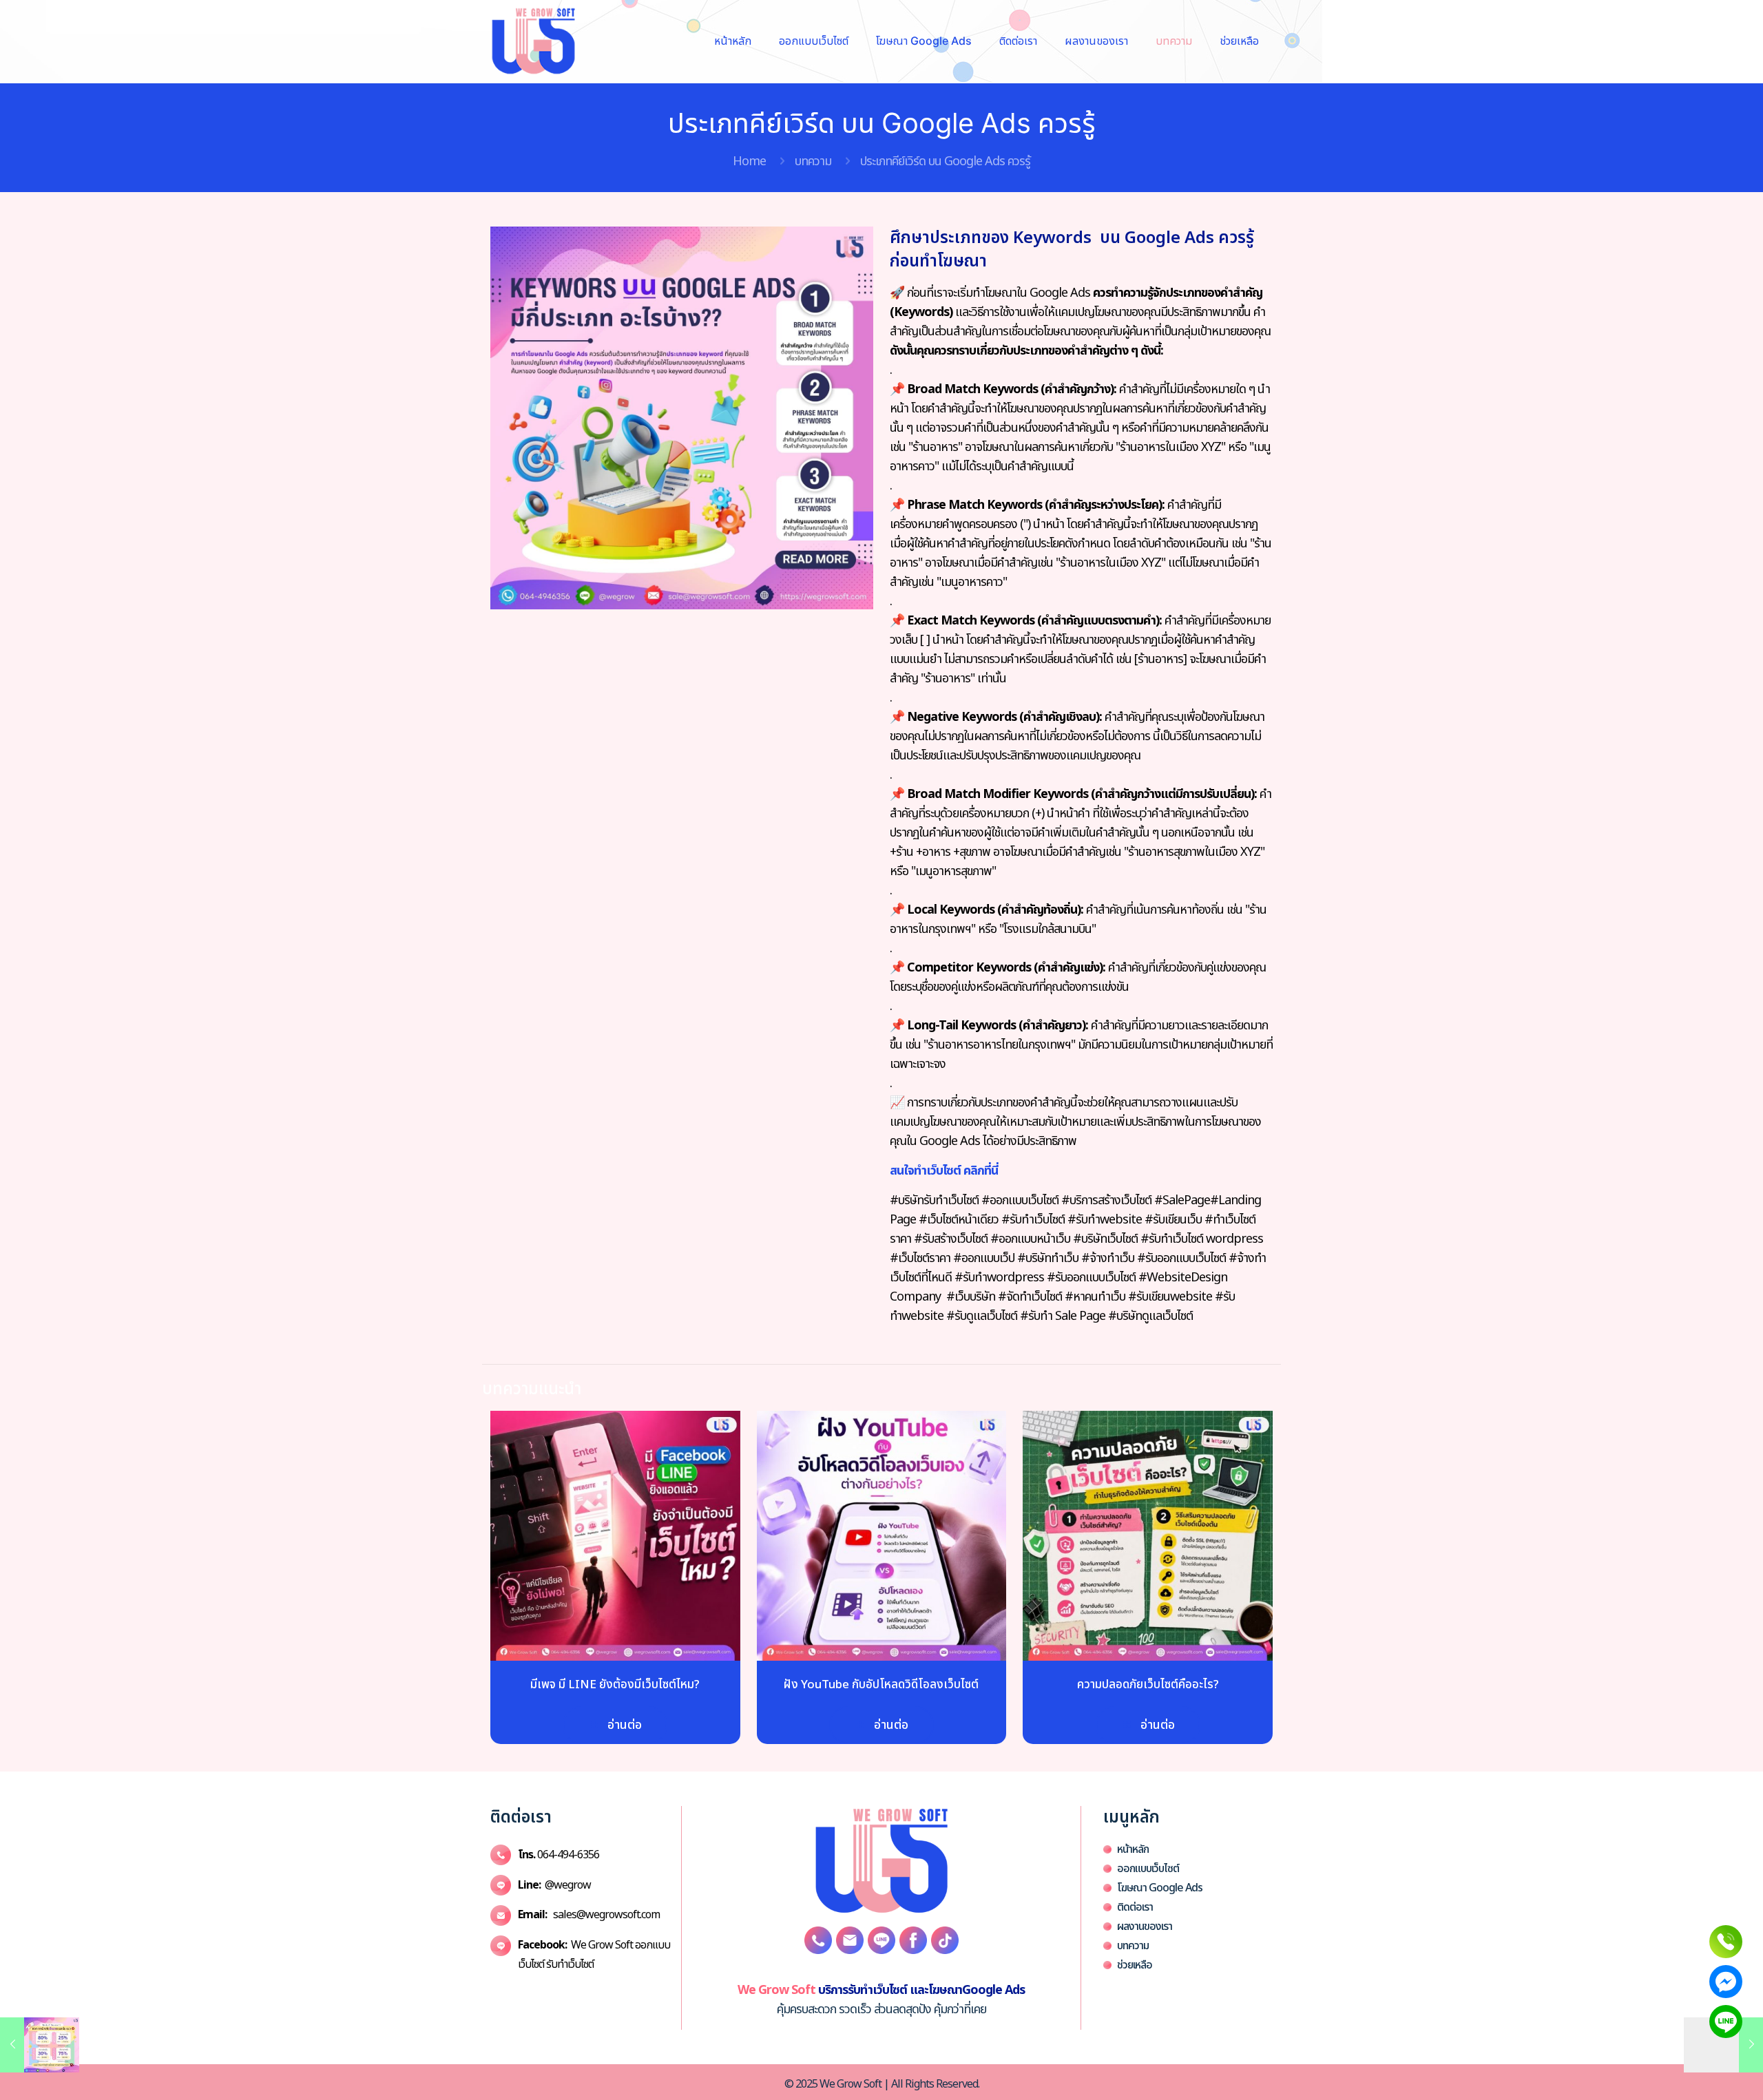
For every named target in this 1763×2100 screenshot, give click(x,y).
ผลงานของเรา (1145, 1926)
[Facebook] (1726, 1982)
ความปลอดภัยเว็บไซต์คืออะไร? (1148, 1685)
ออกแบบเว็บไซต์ (1148, 1869)
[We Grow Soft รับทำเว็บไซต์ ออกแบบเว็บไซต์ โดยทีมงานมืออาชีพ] (533, 41)
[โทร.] (1726, 1942)
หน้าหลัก (1133, 1849)
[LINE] (1726, 2022)
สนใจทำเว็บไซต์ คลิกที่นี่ (944, 1171)
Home (749, 161)
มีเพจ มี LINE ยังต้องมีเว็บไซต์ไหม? (615, 1685)
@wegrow (554, 1885)
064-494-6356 (559, 1855)
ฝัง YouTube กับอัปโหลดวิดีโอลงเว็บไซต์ (881, 1685)
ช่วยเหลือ (1135, 1965)
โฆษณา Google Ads (1160, 1888)
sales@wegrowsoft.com (589, 1915)
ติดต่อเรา (1135, 1907)
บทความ (813, 161)
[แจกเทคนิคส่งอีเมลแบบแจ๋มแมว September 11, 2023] (40, 2045)
